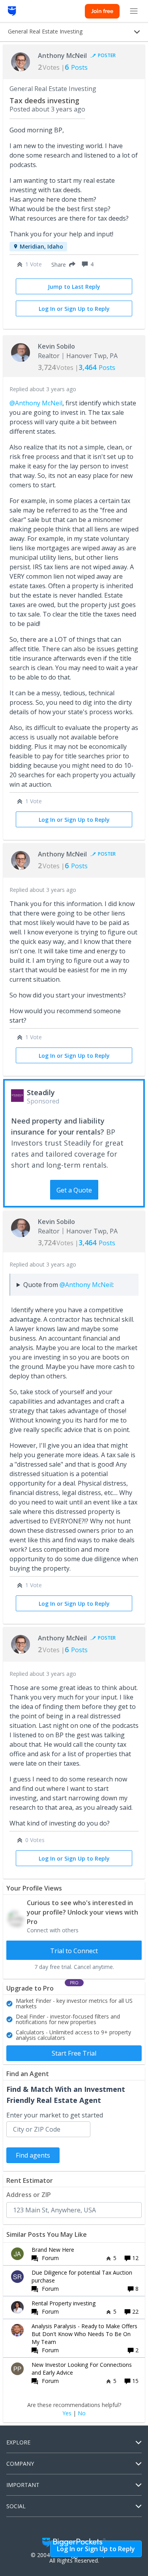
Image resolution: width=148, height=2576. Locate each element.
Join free (102, 11)
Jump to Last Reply (74, 287)
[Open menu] (134, 11)
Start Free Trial (74, 2053)
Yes (67, 2413)
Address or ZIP (29, 2195)
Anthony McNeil (62, 56)
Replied (43, 389)
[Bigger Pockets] (12, 11)
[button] (62, 264)
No (82, 2413)
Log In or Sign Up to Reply (74, 309)
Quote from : (68, 1285)
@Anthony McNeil (36, 403)
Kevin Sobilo (56, 346)
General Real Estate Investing (53, 89)
